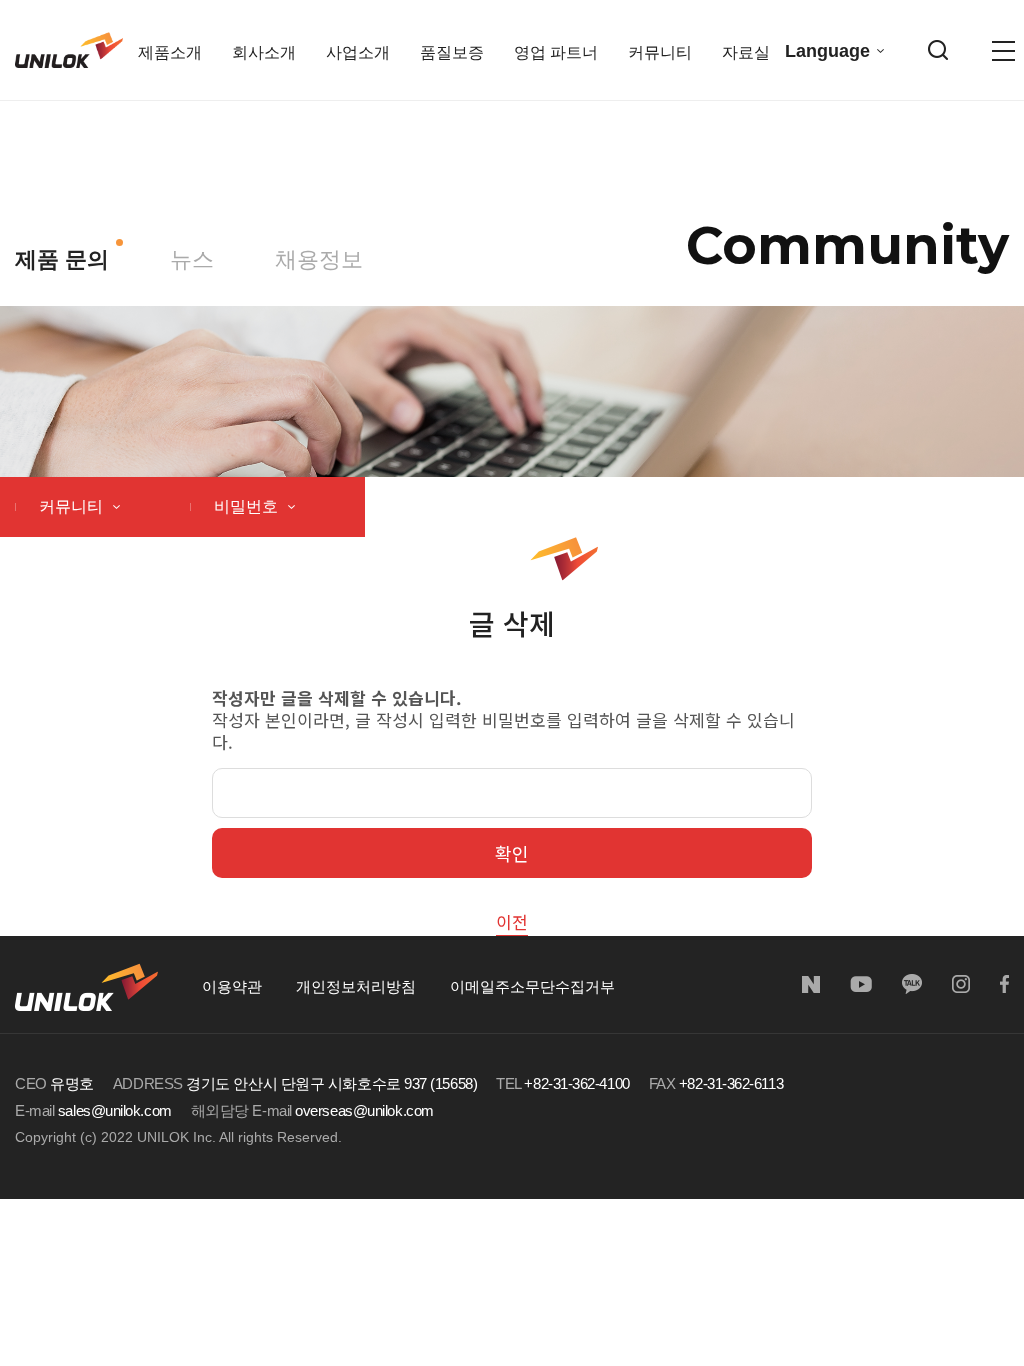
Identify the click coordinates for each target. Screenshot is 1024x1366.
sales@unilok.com (115, 1110)
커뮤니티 (73, 506)
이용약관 (232, 986)
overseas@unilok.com (364, 1110)
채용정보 (319, 260)
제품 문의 (62, 260)
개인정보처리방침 (356, 986)
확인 (512, 853)
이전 (512, 921)
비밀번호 (248, 506)
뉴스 (192, 260)
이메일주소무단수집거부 (532, 986)
